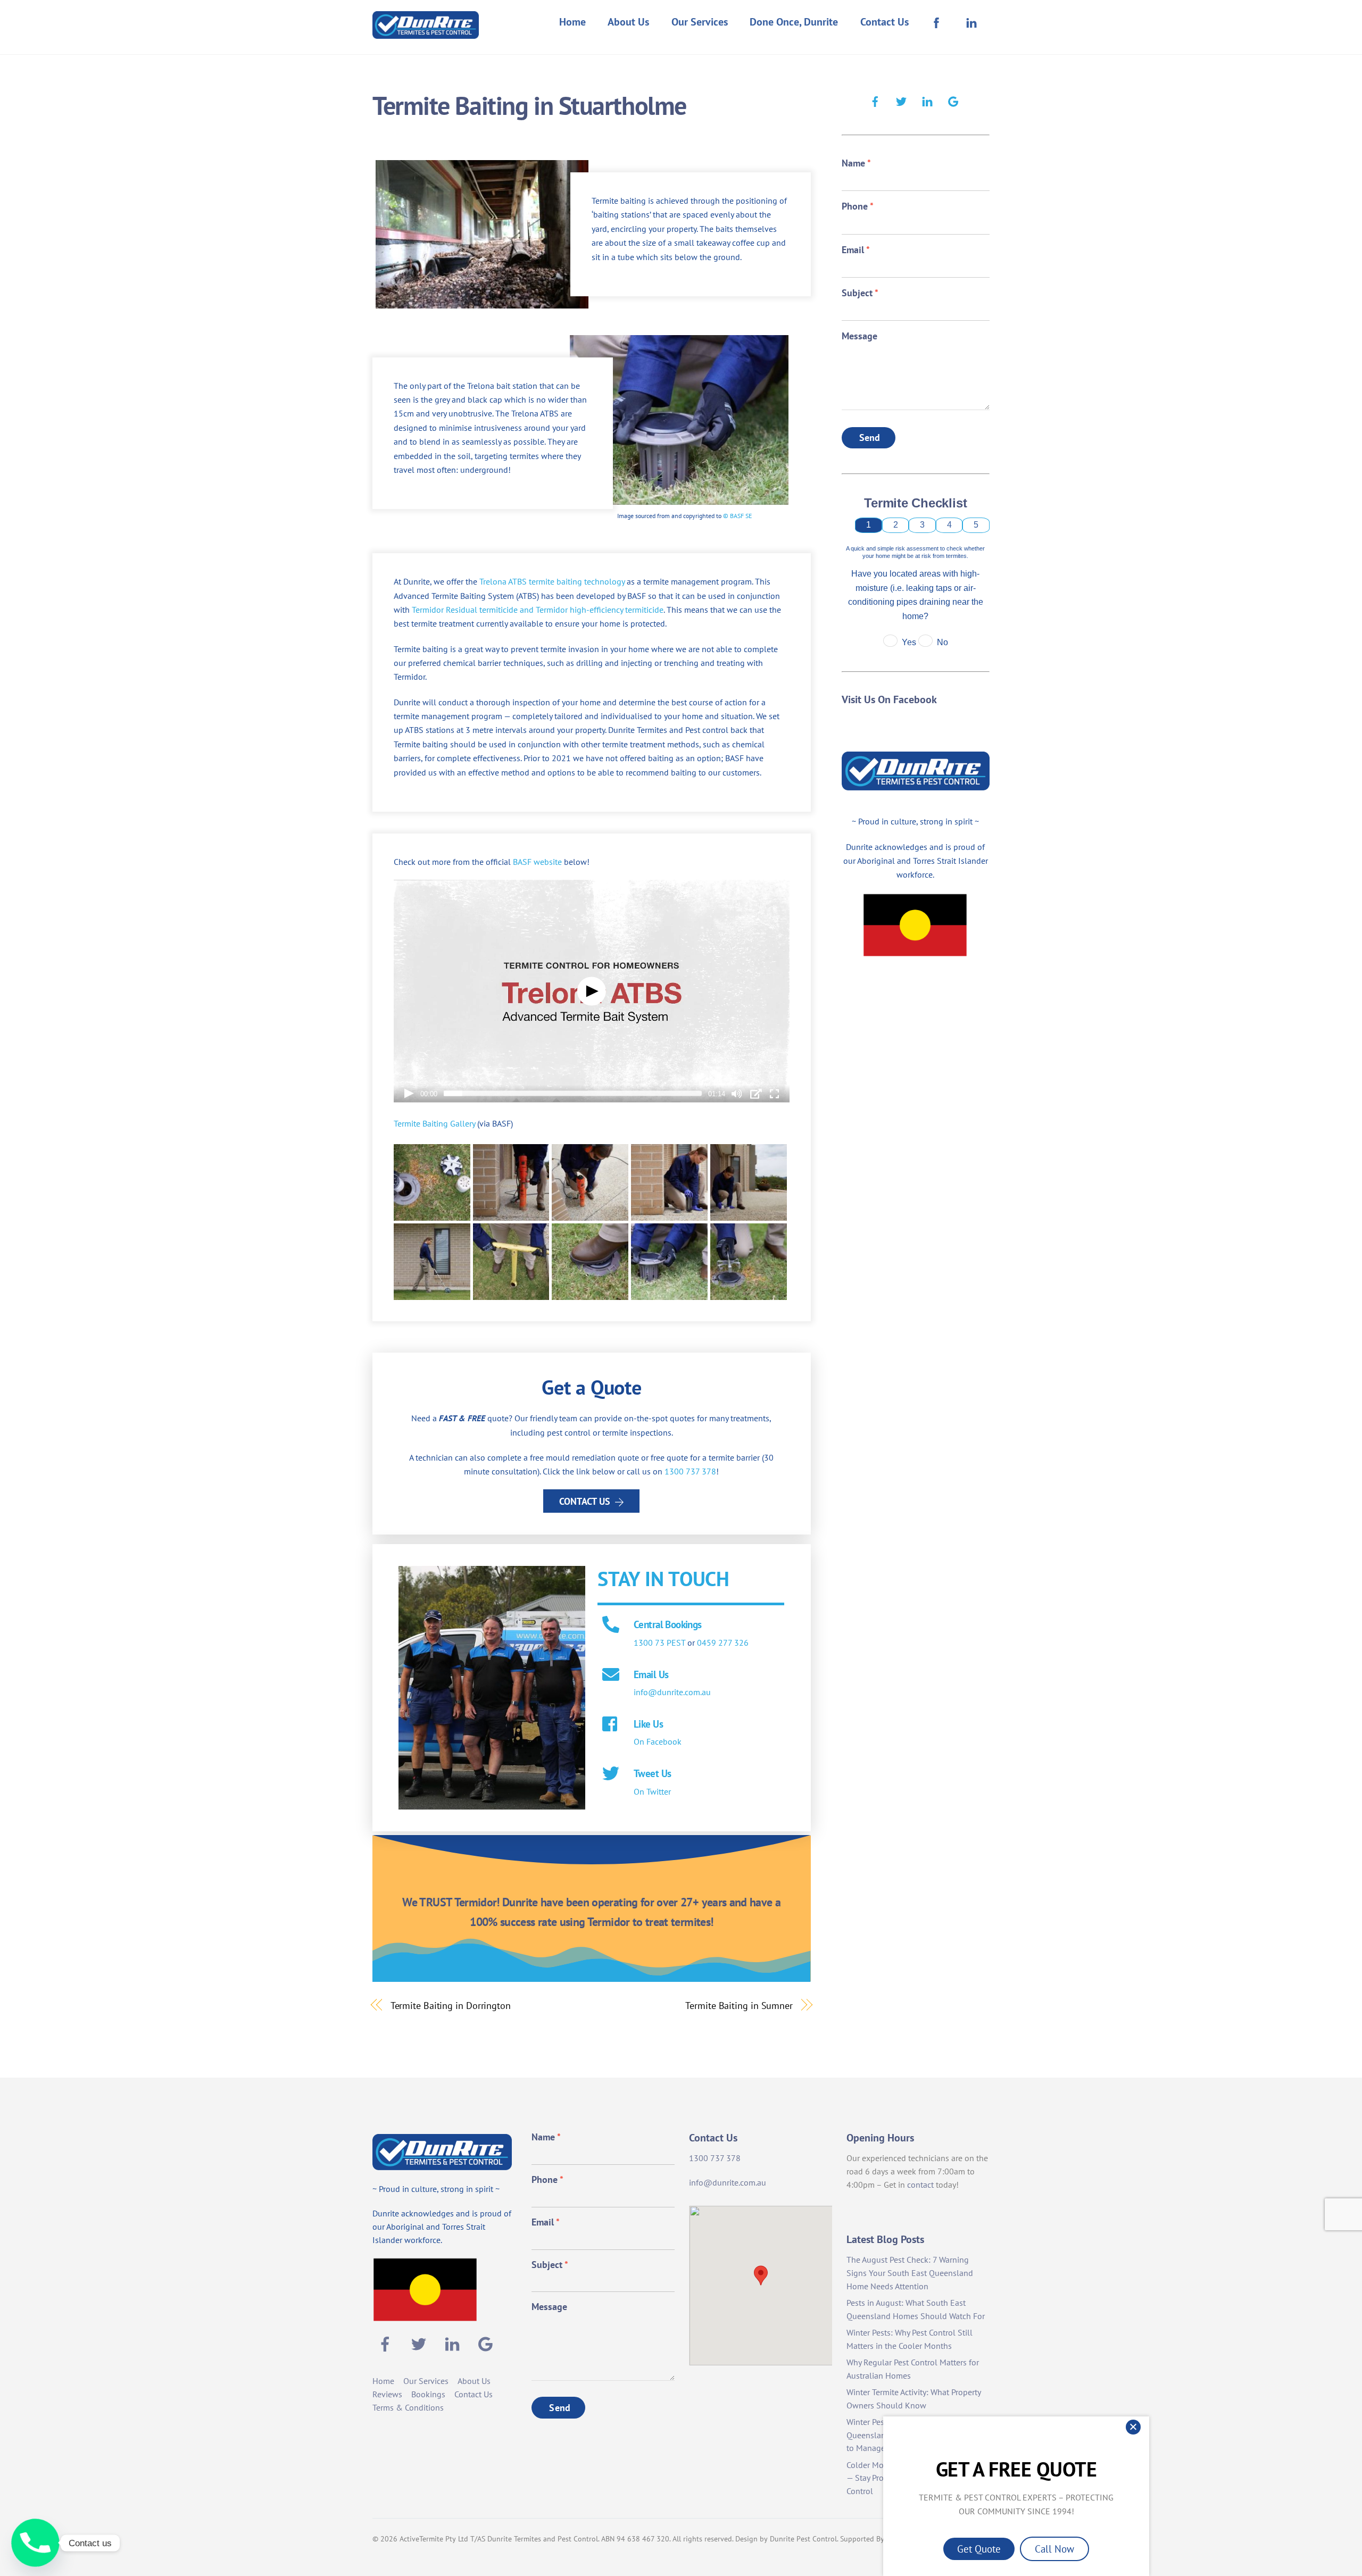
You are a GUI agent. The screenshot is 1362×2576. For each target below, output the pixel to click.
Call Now (1054, 2549)
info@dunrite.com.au (672, 1692)
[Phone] (35, 2543)
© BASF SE (737, 516)
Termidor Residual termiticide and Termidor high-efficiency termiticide (538, 610)
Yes (909, 642)
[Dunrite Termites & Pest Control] (426, 32)
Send (870, 437)
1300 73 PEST (659, 1643)
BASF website (537, 862)
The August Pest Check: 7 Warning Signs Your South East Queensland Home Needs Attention (910, 2273)
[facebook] (875, 100)
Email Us (651, 1674)
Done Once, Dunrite (794, 22)
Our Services (700, 22)
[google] (953, 100)
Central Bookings (668, 1624)
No (942, 642)
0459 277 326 (723, 1643)
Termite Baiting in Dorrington (451, 2005)
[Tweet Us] (611, 1774)
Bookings (428, 2394)
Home (572, 22)
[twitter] (901, 100)
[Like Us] (611, 1725)
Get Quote (979, 2549)
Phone (858, 206)
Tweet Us (652, 1773)
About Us (628, 22)
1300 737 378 (690, 1471)
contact (920, 2185)
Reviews (387, 2394)
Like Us (648, 1724)
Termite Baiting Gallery (434, 1123)
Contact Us (885, 22)
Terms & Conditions (408, 2407)
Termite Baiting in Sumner (739, 2005)
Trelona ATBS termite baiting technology (552, 581)
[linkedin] (927, 100)
